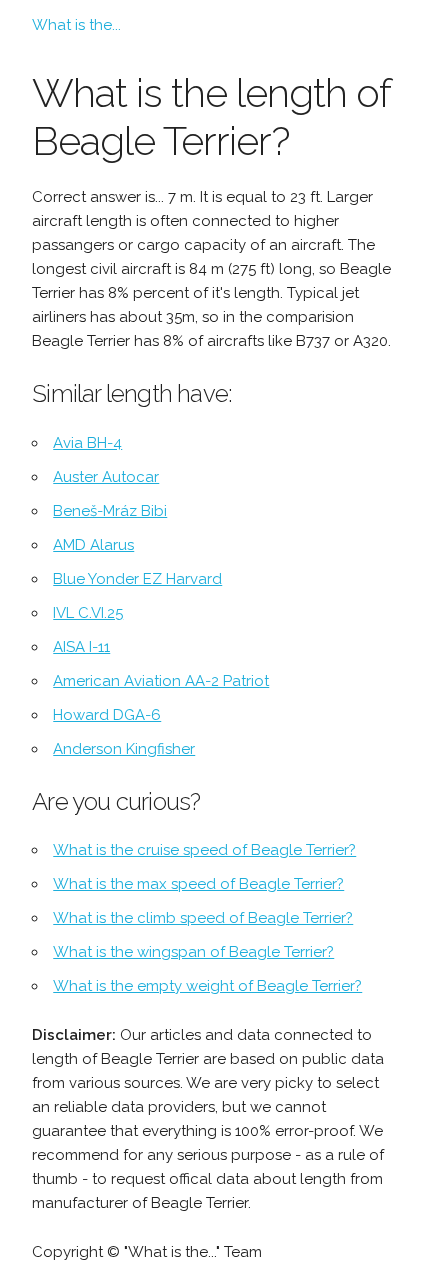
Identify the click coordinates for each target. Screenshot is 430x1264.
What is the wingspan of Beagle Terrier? (193, 952)
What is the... (76, 25)
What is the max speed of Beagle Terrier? (198, 884)
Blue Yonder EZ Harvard (137, 579)
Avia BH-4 (87, 443)
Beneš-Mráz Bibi (110, 511)
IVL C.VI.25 (88, 613)
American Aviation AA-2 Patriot (161, 681)
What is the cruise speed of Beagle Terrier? (204, 850)
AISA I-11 (81, 647)
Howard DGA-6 (107, 715)
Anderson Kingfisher (124, 749)
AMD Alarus (93, 545)
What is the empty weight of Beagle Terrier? (207, 986)
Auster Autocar (106, 477)
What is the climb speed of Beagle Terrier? (203, 918)
